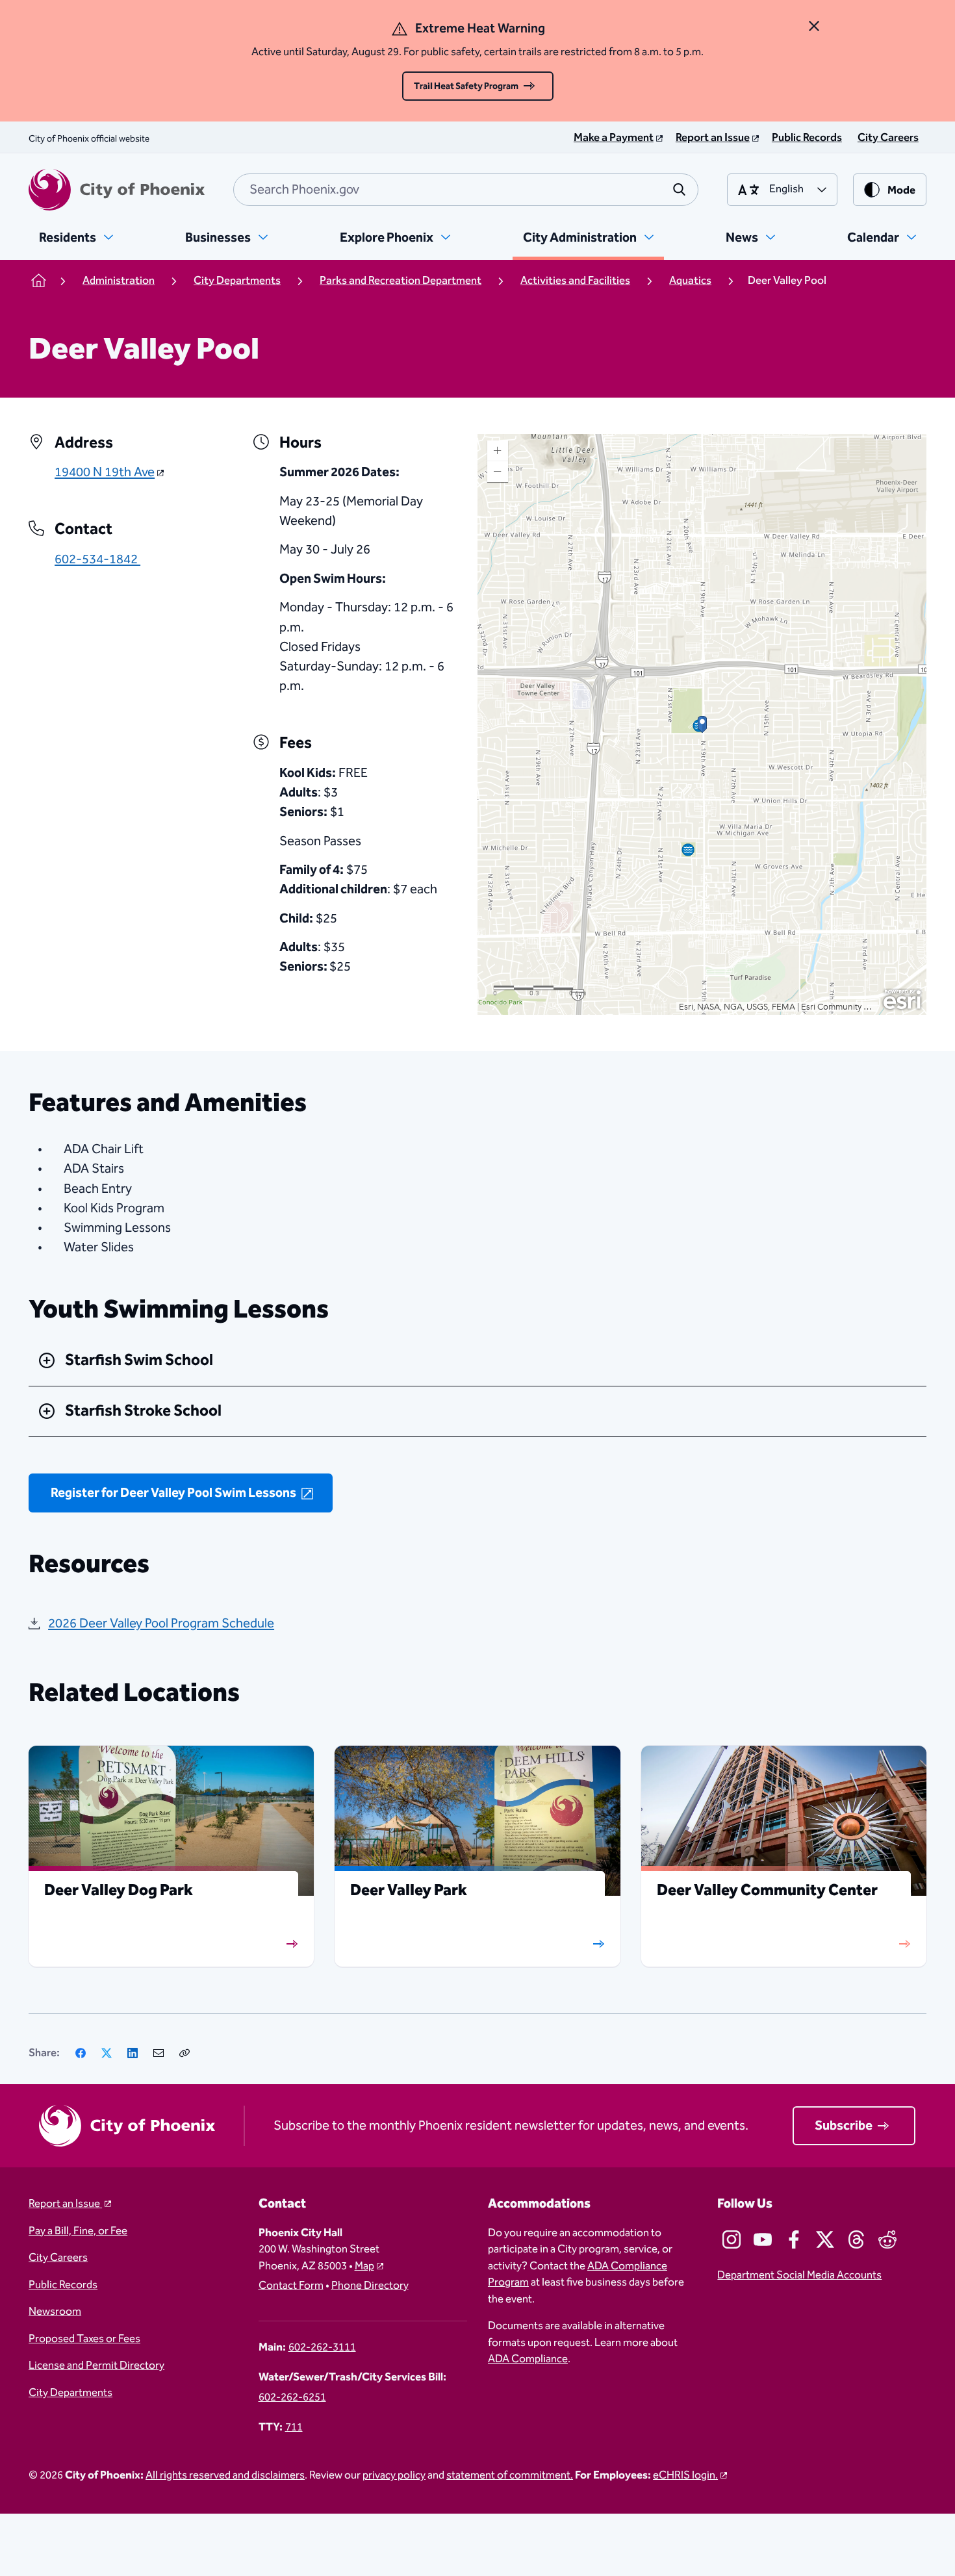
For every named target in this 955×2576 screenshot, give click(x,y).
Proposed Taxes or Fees (84, 2340)
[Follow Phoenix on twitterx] (825, 2239)
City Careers (58, 2258)
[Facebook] (81, 2053)
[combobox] (466, 190)
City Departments (70, 2393)
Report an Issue (65, 2204)
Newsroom (55, 2312)
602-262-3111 (322, 2348)
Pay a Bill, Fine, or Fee (78, 2232)
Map (364, 2266)
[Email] (159, 2053)
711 (294, 2428)
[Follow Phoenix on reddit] (887, 2239)
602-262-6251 (292, 2398)
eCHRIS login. (685, 2476)
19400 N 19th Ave (105, 472)
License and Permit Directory (96, 2366)
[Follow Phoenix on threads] (856, 2239)
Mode (901, 191)
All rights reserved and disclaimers (225, 2476)
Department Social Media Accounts (799, 2276)
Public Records (63, 2286)
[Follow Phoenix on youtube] (763, 2239)
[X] (107, 2053)
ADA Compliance (528, 2359)
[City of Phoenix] (117, 190)
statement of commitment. (510, 2476)
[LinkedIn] (133, 2053)
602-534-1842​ (97, 559)
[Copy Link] (185, 2053)
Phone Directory (370, 2286)
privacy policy (394, 2476)
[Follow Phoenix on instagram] (732, 2239)
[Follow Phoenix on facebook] (794, 2239)
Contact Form (291, 2286)
